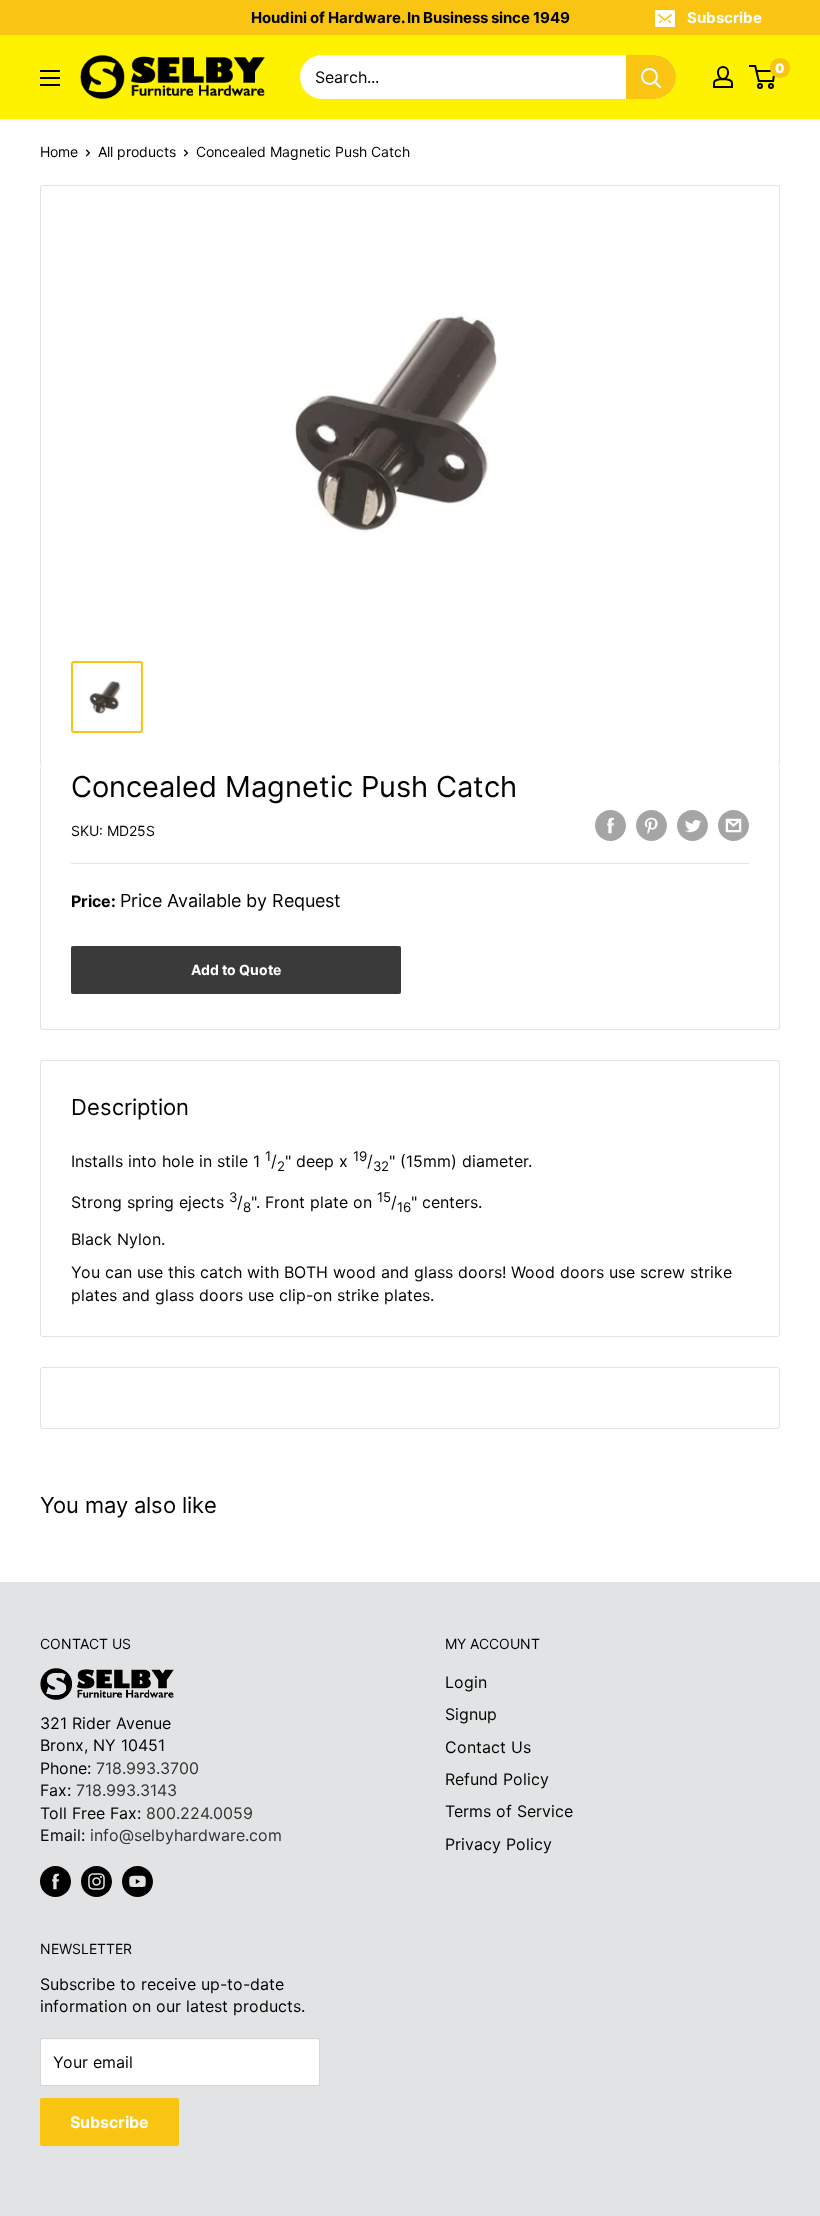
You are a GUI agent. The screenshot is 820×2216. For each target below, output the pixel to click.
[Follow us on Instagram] (96, 1881)
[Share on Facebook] (610, 825)
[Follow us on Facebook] (55, 1881)
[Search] (651, 77)
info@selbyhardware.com (186, 1835)
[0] (763, 77)
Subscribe (724, 17)
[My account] (723, 77)
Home (59, 151)
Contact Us (488, 1747)
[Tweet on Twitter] (692, 825)
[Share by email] (733, 825)
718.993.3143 (126, 1790)
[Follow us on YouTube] (137, 1881)
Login (466, 1682)
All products (137, 151)
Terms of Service (509, 1811)
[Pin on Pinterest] (651, 825)
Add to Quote (236, 969)
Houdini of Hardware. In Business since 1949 (410, 17)
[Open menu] (50, 78)
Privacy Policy (498, 1844)
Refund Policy (497, 1779)
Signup (471, 1714)
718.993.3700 (147, 1768)
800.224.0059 (199, 1813)
